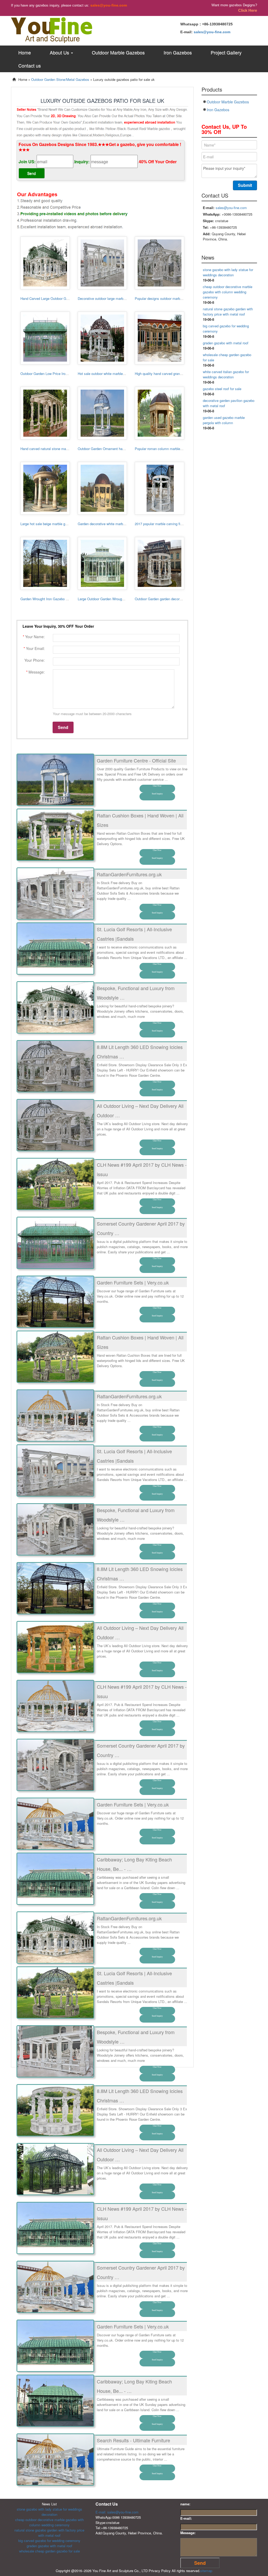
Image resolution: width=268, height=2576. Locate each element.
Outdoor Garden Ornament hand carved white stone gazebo (123, 449)
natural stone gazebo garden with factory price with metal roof (228, 312)
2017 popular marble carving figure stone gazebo (172, 524)
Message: (188, 2533)
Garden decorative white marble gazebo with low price (118, 524)
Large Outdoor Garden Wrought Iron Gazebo (111, 599)
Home (25, 52)
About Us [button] (60, 52)
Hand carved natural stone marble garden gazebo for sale (64, 449)
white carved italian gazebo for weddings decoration (226, 374)
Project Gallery (226, 52)
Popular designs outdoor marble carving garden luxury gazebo (182, 298)
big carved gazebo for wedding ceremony (49, 2541)
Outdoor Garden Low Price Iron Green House (54, 374)
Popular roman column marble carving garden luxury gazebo (180, 449)
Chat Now (157, 786)
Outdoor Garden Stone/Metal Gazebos (60, 79)
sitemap (206, 2571)
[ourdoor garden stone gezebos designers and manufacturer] (52, 29)
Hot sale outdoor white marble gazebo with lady (113, 374)
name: (185, 2504)
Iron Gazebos (178, 52)
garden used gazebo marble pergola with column (224, 420)
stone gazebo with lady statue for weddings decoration (228, 272)
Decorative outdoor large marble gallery (107, 298)
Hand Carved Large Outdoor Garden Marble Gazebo (60, 298)
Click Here (248, 10)
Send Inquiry (157, 794)
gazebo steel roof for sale (222, 389)
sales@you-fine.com (109, 5)
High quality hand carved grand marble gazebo (170, 374)
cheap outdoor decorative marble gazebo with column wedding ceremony (228, 292)
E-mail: (186, 2518)
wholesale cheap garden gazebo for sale (49, 2551)
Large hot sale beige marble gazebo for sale (54, 524)
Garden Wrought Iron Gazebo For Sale (49, 599)
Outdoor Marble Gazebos (118, 52)
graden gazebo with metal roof (226, 343)
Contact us (30, 65)
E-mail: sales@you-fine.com (117, 2512)
